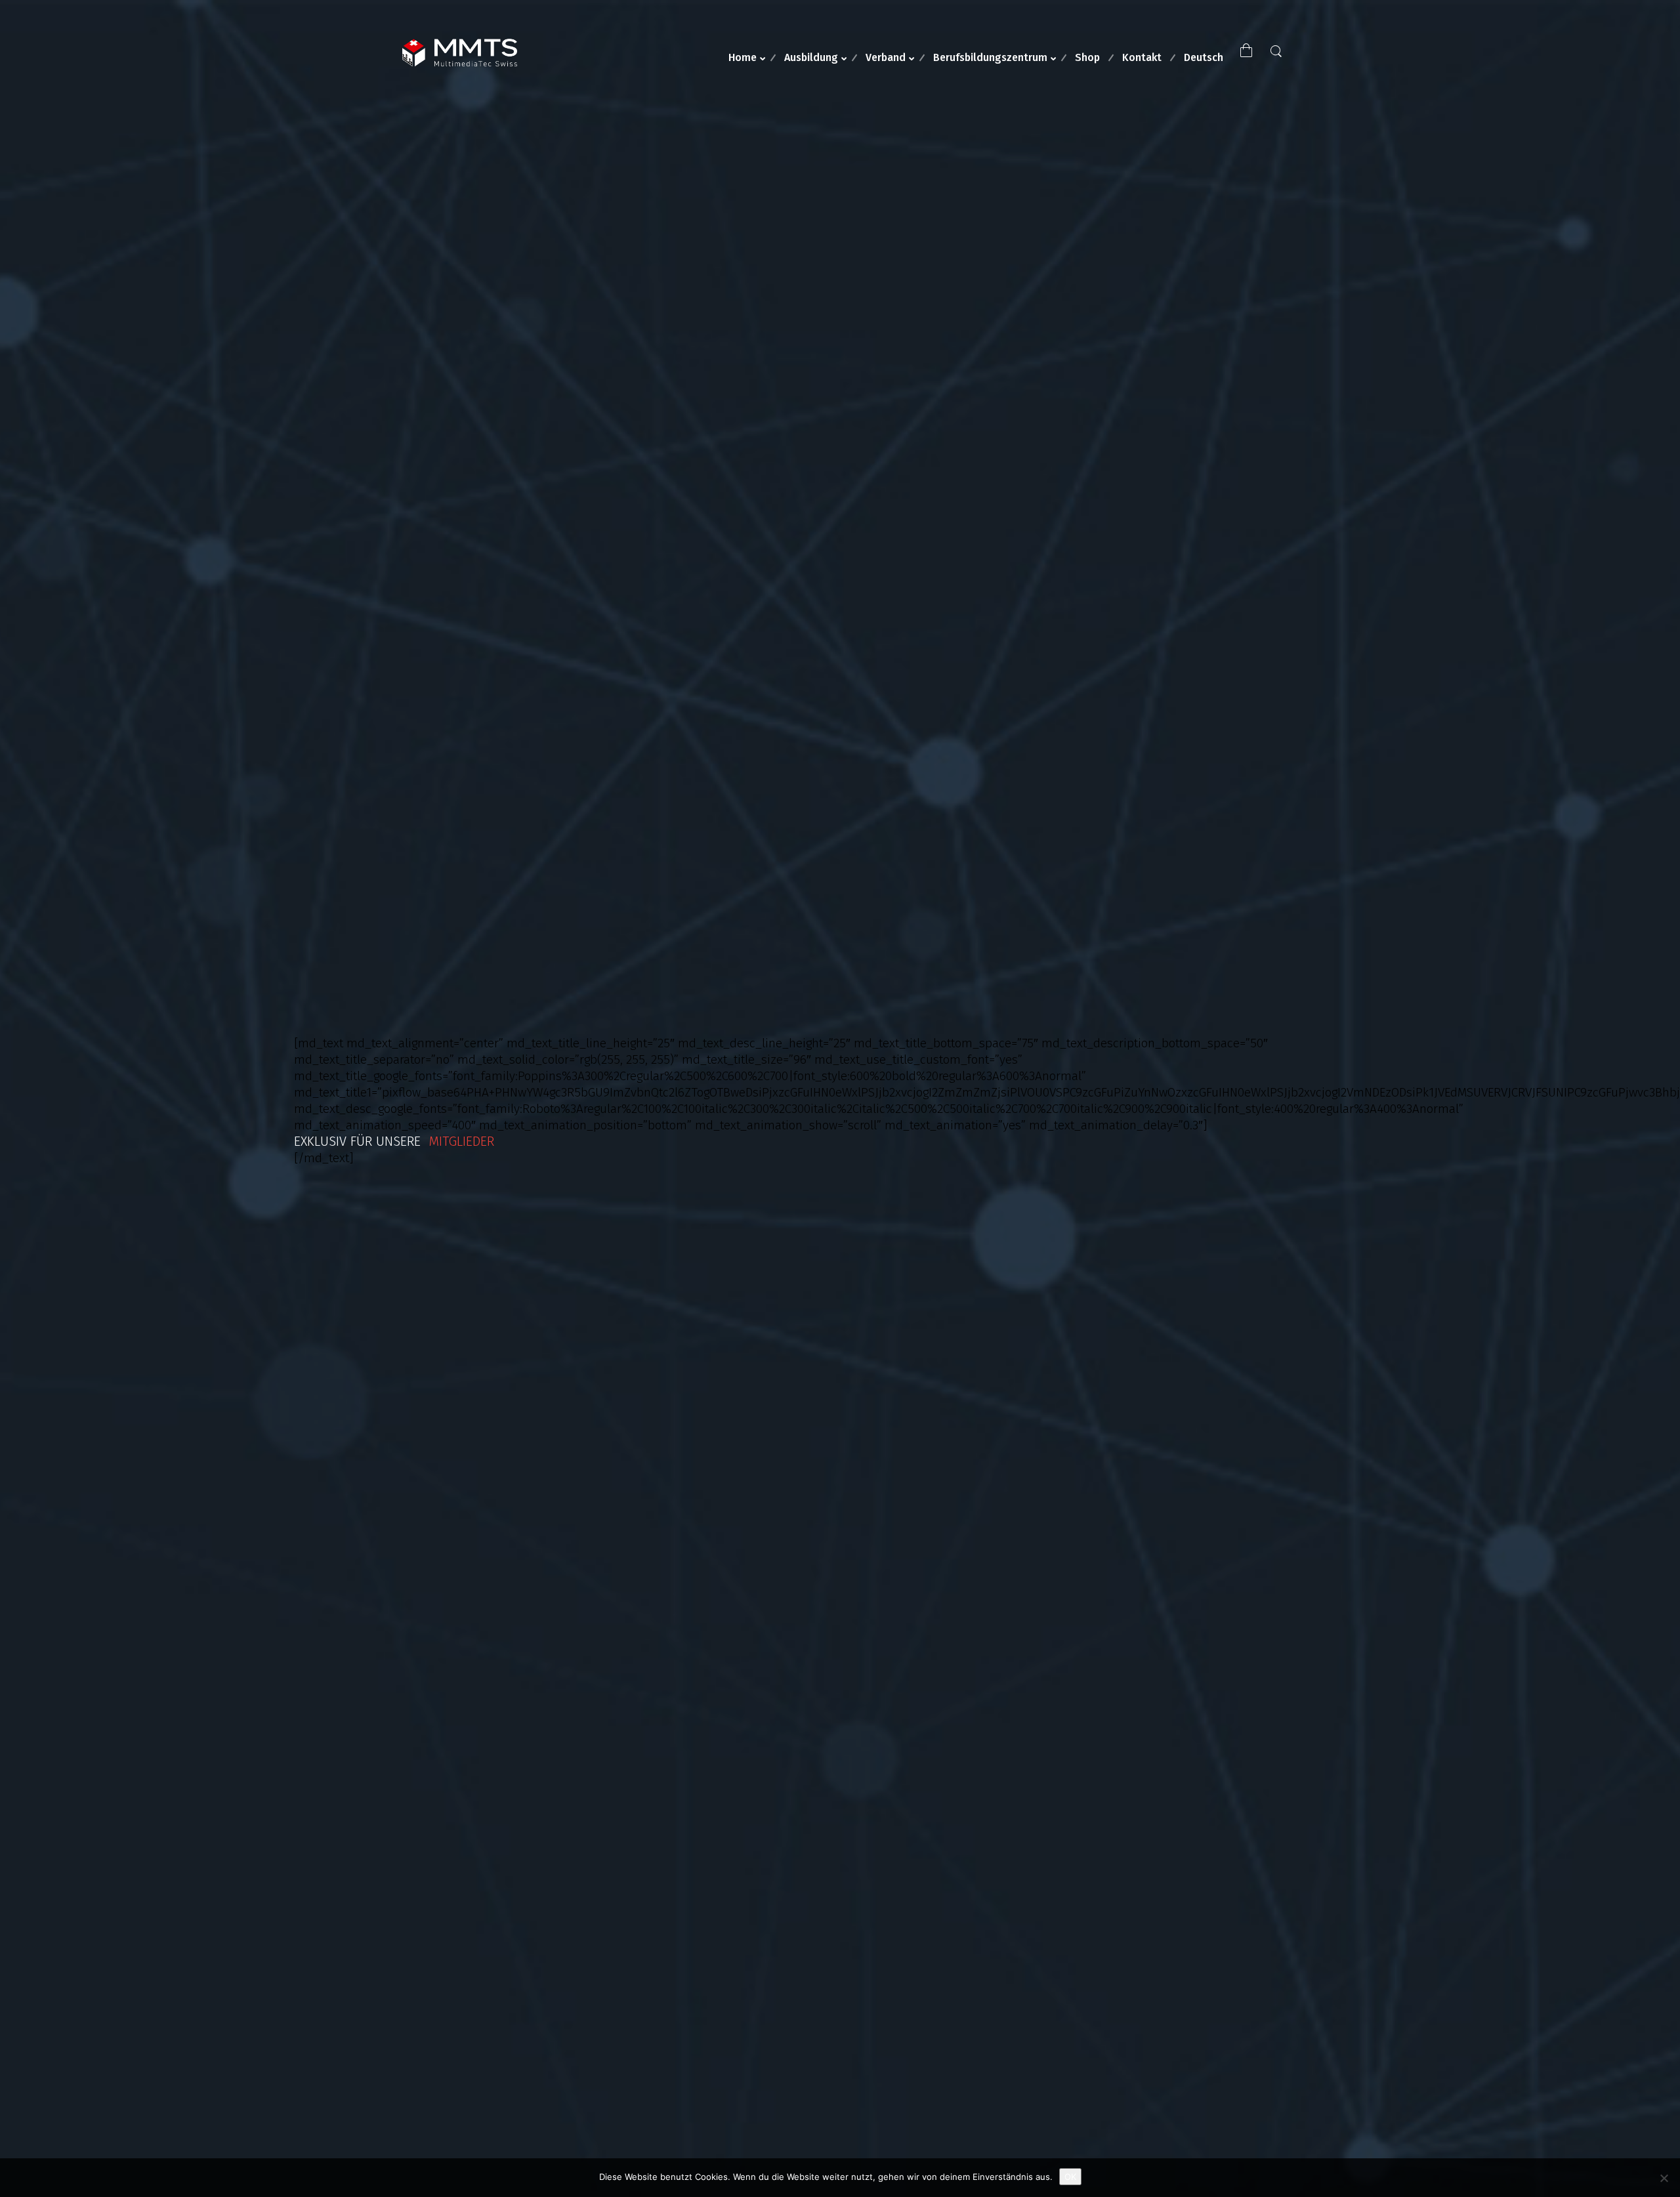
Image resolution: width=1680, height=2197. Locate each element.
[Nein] (1664, 2178)
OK (1070, 2177)
